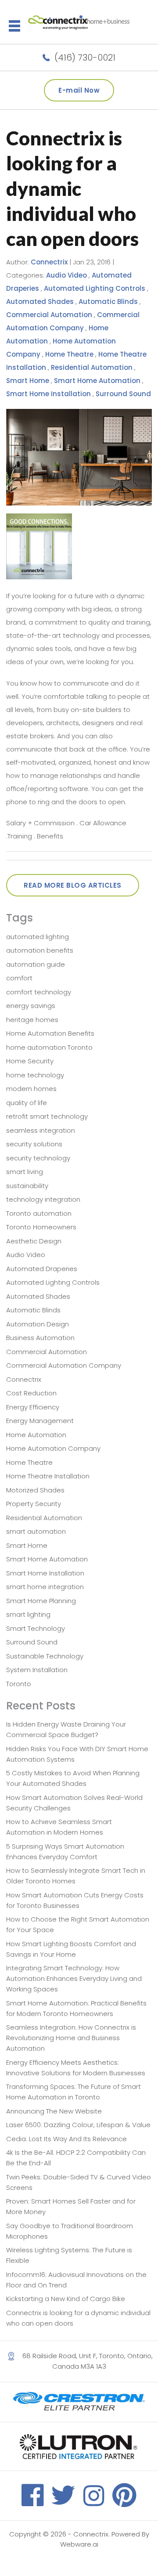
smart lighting (28, 1614)
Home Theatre (69, 354)
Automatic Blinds (108, 302)
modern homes (31, 1089)
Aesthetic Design (34, 1241)
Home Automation (36, 1435)
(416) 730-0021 (85, 58)
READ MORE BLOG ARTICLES (73, 885)
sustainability (27, 1186)
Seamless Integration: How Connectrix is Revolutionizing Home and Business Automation (71, 2038)
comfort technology (39, 992)
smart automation (36, 1531)
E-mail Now (79, 90)
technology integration (43, 1199)
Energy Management (40, 1421)
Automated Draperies (42, 1269)
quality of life (27, 1103)
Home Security (30, 1061)
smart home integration (45, 1587)
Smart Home (28, 381)
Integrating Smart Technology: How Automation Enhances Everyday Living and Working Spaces (74, 1978)
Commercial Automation (49, 315)
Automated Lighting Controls (95, 288)
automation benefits (40, 950)
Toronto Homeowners (41, 1227)
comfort (19, 978)
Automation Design (38, 1324)
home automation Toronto (49, 1047)
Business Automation (40, 1338)
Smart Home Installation (48, 394)
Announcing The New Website (54, 2111)
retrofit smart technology (47, 1116)
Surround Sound (123, 394)
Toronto (19, 1684)
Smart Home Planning (41, 1601)
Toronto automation (39, 1213)
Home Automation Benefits (50, 1033)
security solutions (34, 1144)
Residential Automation (92, 367)
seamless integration (41, 1130)
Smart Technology (36, 1628)
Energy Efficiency (33, 1407)
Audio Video (66, 275)
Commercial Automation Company (64, 1365)
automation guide (36, 964)
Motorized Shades (35, 1490)
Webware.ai (79, 2544)
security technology (38, 1158)
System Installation (37, 1670)
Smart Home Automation (97, 381)
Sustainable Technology (45, 1656)
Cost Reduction (31, 1393)
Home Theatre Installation (48, 1476)
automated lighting (38, 937)
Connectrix (24, 1379)
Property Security (34, 1504)
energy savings (31, 1006)
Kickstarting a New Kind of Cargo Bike (66, 2299)
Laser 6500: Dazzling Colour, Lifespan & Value (78, 2125)
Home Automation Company (53, 1448)
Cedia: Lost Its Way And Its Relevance (66, 2139)
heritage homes (32, 1020)
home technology (35, 1075)
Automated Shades (40, 302)
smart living (25, 1172)
